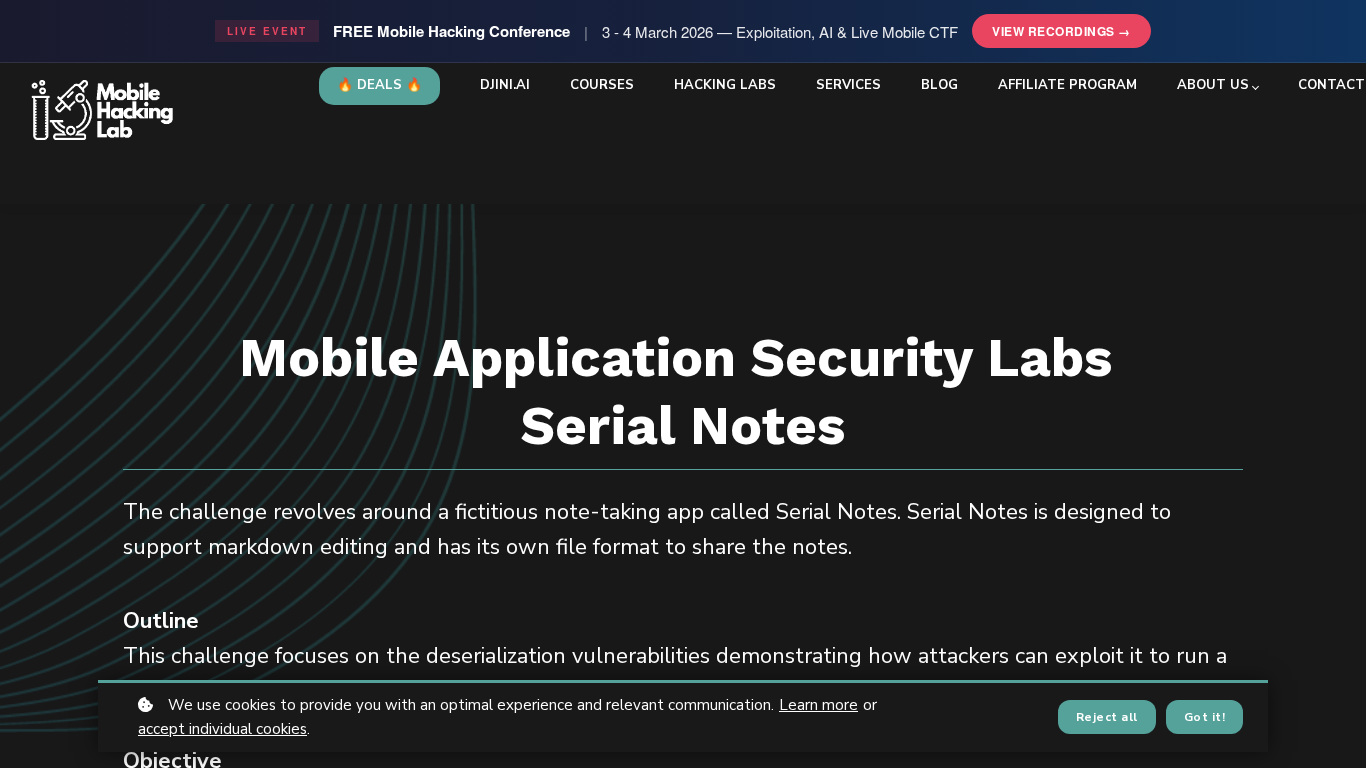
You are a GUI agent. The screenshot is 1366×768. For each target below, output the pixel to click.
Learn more (818, 705)
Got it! (1205, 717)
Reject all (1107, 717)
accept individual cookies (222, 729)
